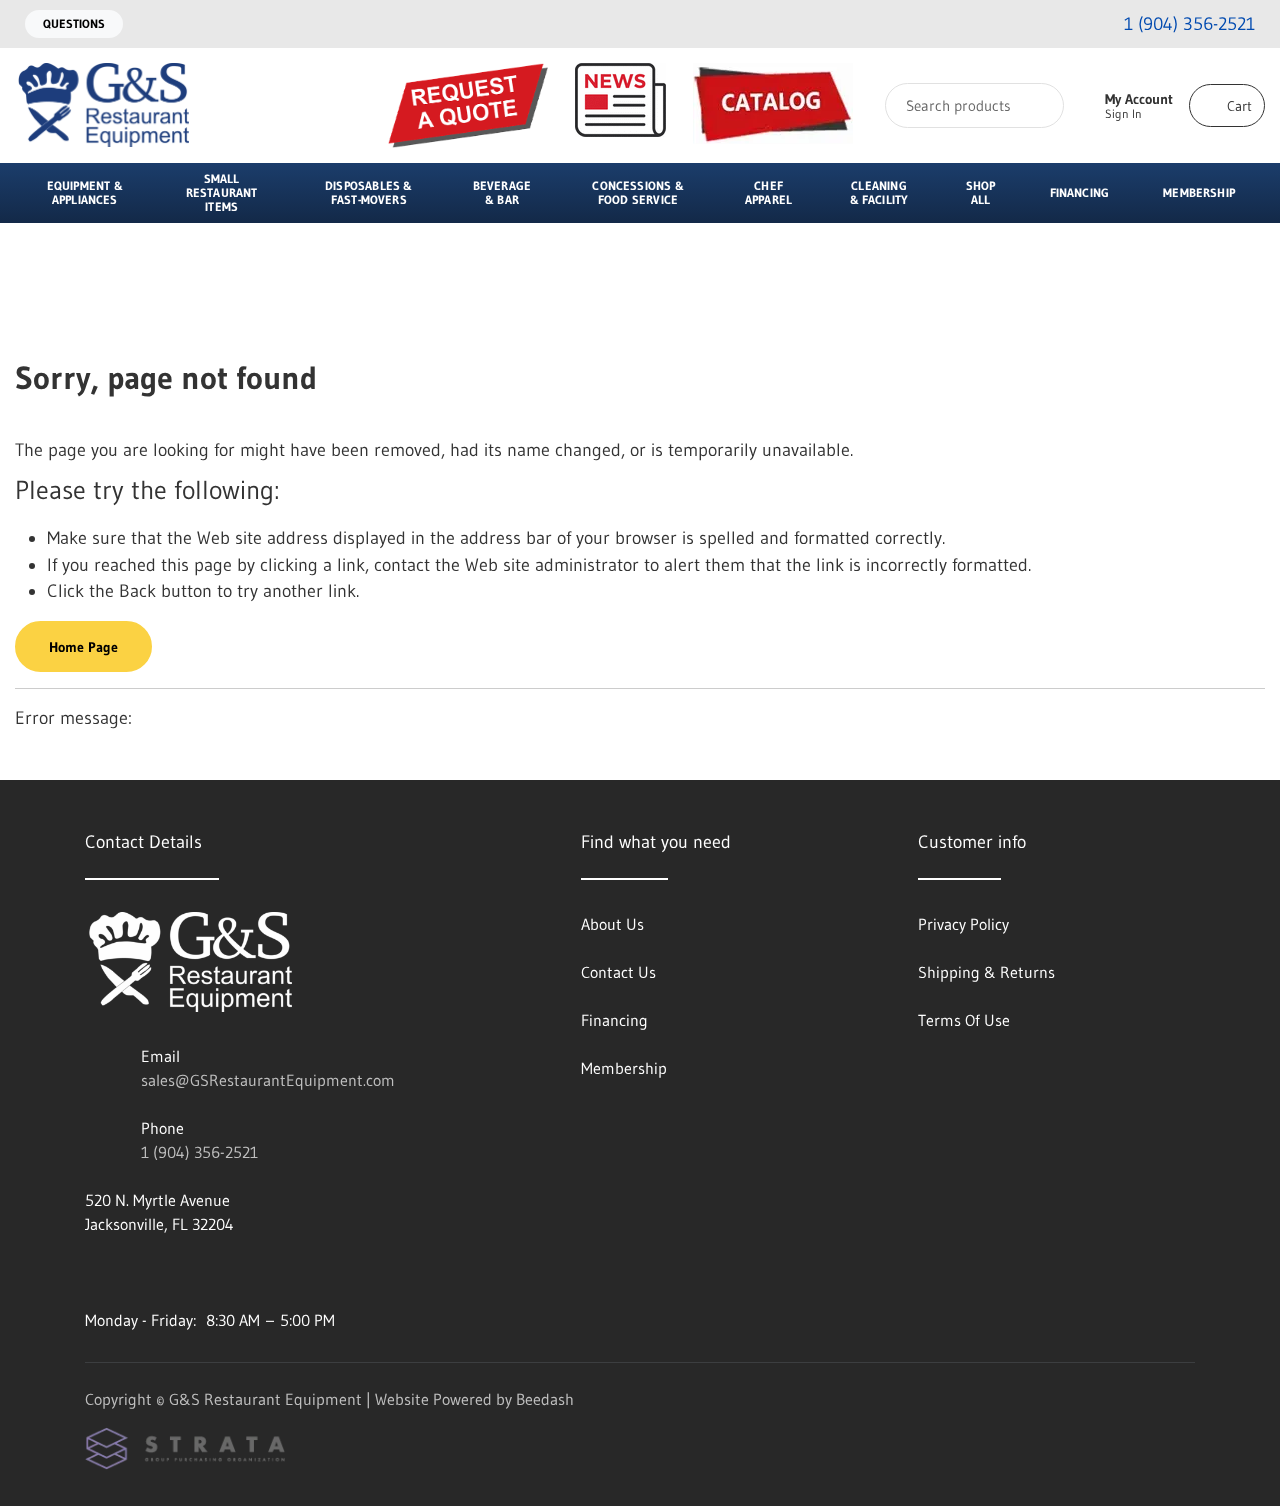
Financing (1080, 192)
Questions (74, 23)
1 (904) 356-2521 (199, 1152)
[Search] (1035, 105)
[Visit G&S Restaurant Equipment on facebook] (136, 1272)
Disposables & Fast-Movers (368, 192)
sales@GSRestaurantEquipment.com (268, 1080)
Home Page (83, 647)
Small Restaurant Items (222, 192)
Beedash (545, 1399)
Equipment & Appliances (85, 192)
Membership (1199, 192)
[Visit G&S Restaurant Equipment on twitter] (178, 1272)
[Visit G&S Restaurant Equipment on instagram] (94, 1272)
